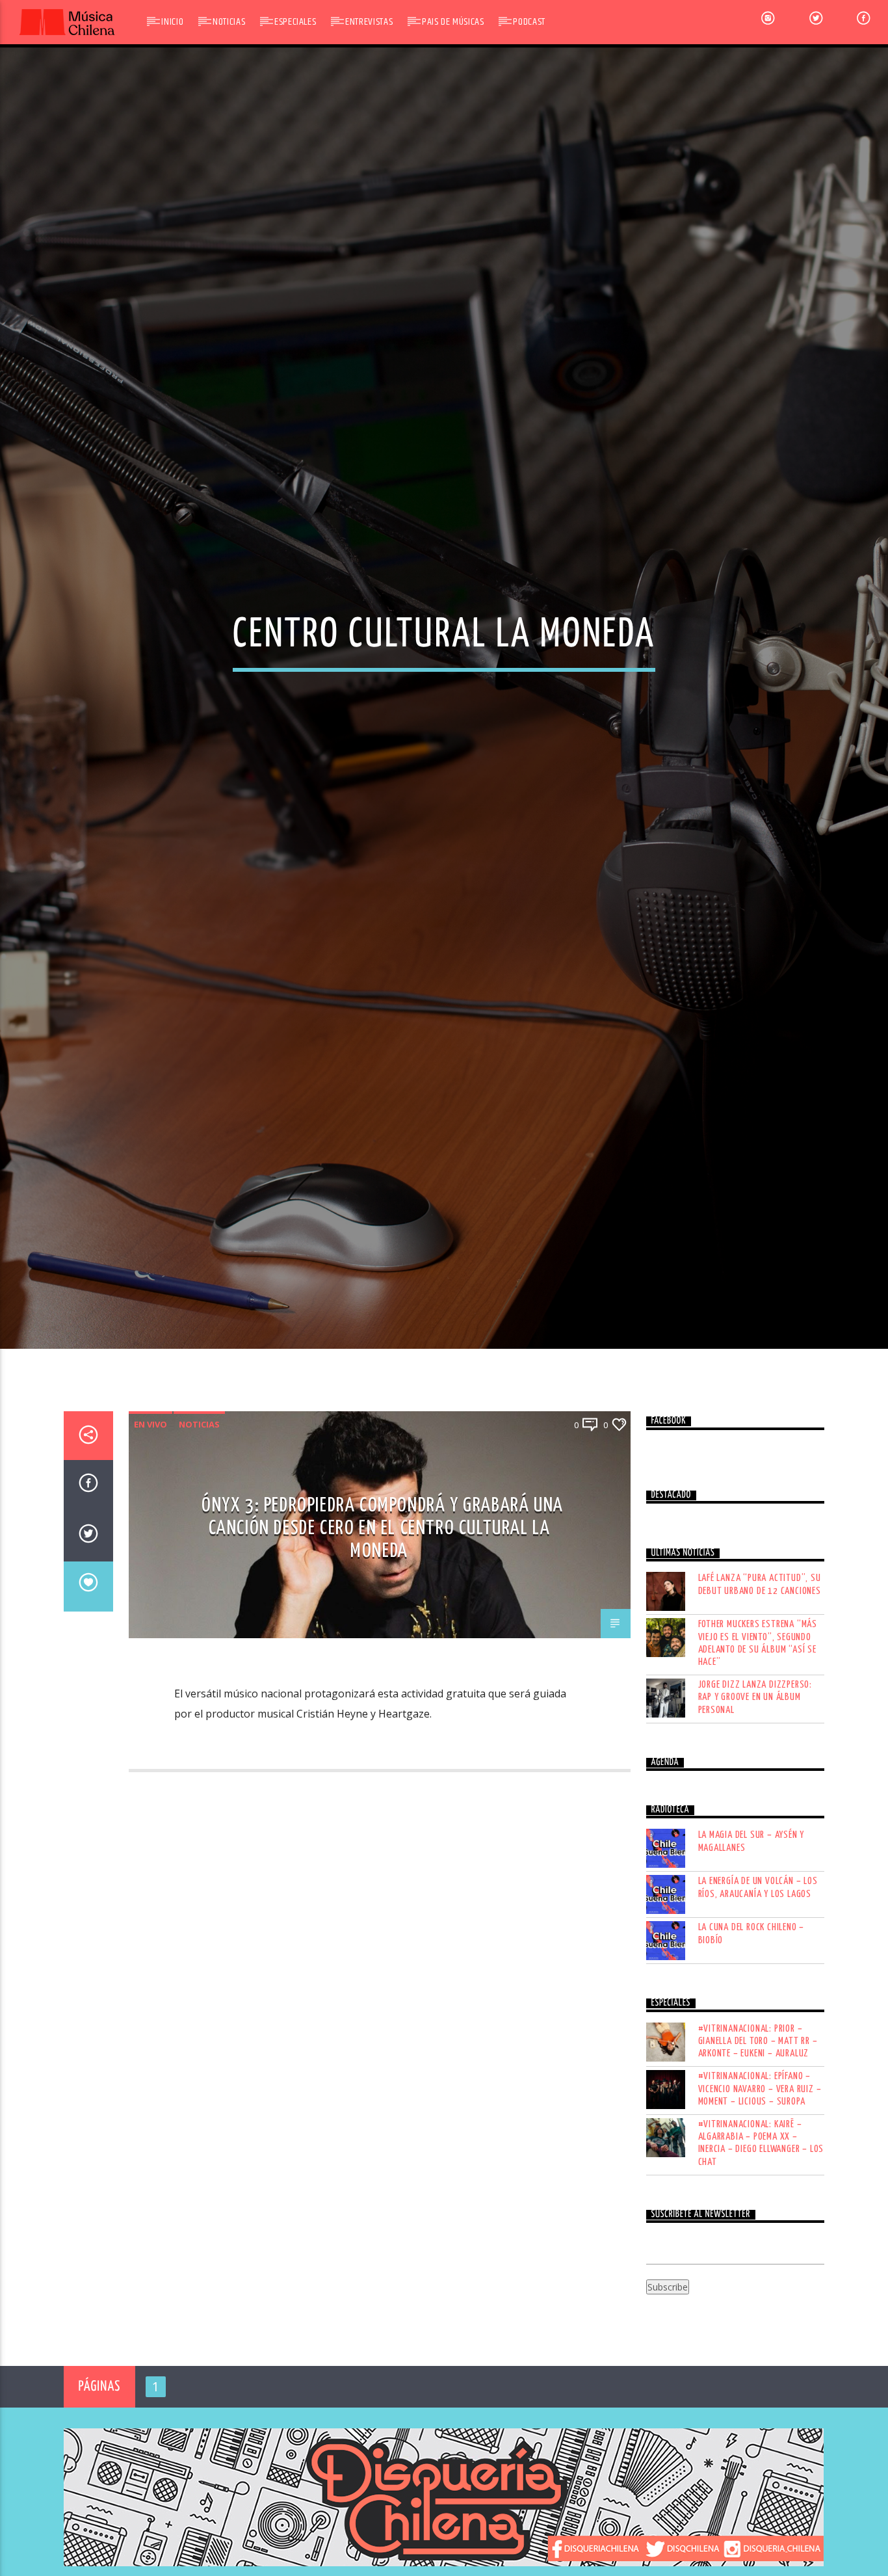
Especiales (295, 22)
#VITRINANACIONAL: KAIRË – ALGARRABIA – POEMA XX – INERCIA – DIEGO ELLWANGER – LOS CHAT (761, 2264)
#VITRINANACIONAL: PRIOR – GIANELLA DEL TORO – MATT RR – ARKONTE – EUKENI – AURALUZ (758, 2161)
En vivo (150, 1545)
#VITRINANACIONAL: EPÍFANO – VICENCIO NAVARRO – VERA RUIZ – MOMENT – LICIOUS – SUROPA (760, 2209)
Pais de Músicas (453, 22)
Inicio (172, 22)
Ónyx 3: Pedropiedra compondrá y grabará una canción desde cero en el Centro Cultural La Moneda (383, 1648)
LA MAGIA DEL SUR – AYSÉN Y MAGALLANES (751, 1961)
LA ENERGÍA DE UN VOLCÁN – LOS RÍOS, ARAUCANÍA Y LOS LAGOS (758, 2008)
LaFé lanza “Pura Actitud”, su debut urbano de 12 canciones (760, 1705)
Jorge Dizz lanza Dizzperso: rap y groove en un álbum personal (755, 1817)
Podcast (529, 22)
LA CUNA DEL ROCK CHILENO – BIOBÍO (751, 2054)
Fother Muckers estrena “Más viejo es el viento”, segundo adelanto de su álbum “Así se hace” (758, 1763)
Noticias (229, 22)
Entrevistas (369, 22)
